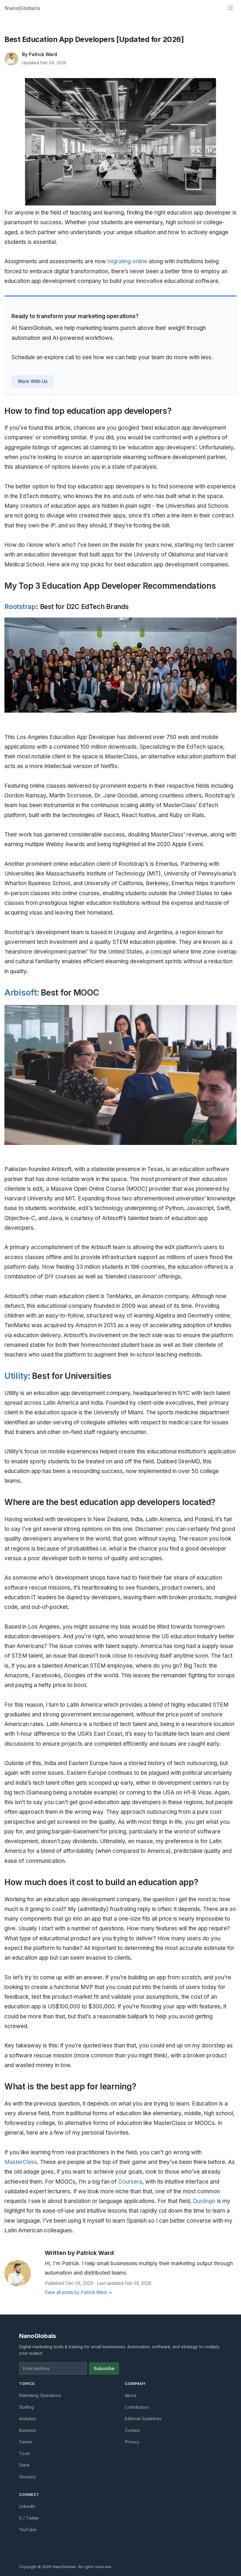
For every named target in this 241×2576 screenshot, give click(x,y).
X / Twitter (29, 2518)
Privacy (132, 2442)
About (131, 2395)
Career (26, 2442)
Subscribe (104, 2368)
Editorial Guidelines (143, 2419)
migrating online (127, 261)
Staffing (26, 2407)
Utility (16, 1376)
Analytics (28, 2419)
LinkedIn (27, 2506)
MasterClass (21, 2162)
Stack (25, 2465)
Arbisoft (21, 993)
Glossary (27, 2477)
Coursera (130, 2182)
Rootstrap (20, 607)
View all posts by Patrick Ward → (78, 2292)
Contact (132, 2430)
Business (28, 2430)
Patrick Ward (43, 54)
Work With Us (32, 381)
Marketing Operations (40, 2395)
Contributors (137, 2407)
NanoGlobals (22, 8)
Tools (25, 2453)
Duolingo (204, 2201)
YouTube (28, 2529)
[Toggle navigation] (230, 8)
